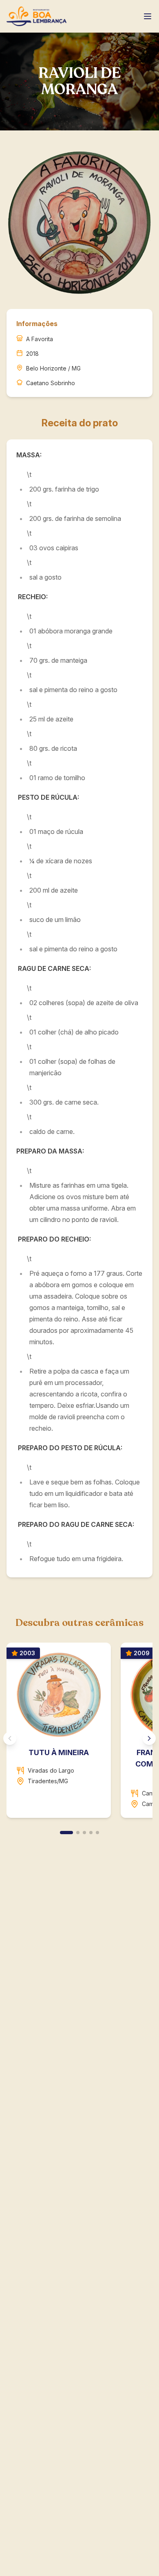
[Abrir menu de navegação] (148, 16)
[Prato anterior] (10, 1738)
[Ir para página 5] (97, 1833)
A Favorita (40, 339)
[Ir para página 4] (91, 1833)
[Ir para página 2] (78, 1833)
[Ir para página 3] (84, 1833)
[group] (79, 1734)
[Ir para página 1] (66, 1833)
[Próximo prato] (149, 1738)
